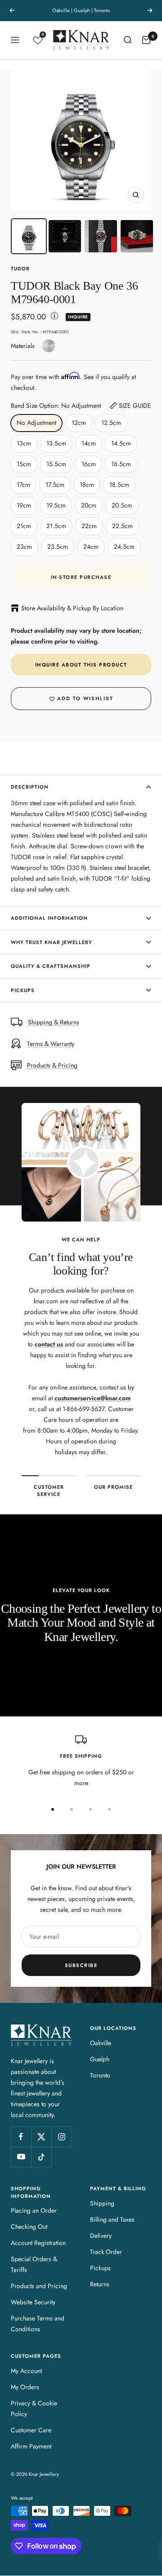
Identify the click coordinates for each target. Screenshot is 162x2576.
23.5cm (58, 547)
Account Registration (38, 2243)
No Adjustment (36, 423)
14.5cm (121, 443)
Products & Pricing (52, 1065)
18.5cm (119, 485)
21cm (24, 526)
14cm (89, 443)
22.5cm (122, 526)
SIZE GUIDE (135, 406)
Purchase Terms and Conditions (38, 2324)
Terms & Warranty (51, 1044)
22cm (89, 526)
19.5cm (56, 505)
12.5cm (111, 423)
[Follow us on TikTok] (41, 2157)
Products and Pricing (39, 2286)
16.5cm (121, 464)
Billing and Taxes (112, 2219)
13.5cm (56, 443)
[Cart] (146, 40)
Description (30, 787)
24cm (91, 547)
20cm (89, 505)
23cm (24, 547)
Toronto (100, 2075)
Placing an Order (34, 2210)
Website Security (33, 2302)
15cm (24, 464)
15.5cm (56, 464)
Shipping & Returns (54, 1022)
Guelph (100, 2059)
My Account (26, 2371)
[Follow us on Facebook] (21, 2137)
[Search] (127, 40)
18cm (87, 485)
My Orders (25, 2387)
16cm (89, 464)
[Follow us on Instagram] (61, 2137)
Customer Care (31, 2430)
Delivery (101, 2236)
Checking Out (29, 2227)
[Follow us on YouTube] (21, 2157)
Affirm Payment (31, 2446)
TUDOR (20, 269)
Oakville (101, 2043)
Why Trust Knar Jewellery (52, 942)
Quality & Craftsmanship (51, 966)
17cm (23, 485)
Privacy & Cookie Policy (34, 2408)
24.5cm (124, 547)
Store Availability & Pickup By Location (72, 608)
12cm (79, 423)
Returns (100, 2284)
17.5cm (55, 485)
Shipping (102, 2203)
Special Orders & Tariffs (34, 2264)
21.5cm (56, 526)
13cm (24, 443)
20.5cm (122, 505)
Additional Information (49, 918)
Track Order (106, 2252)
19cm (24, 505)
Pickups (23, 990)
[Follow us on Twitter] (41, 2137)
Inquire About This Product (81, 665)
